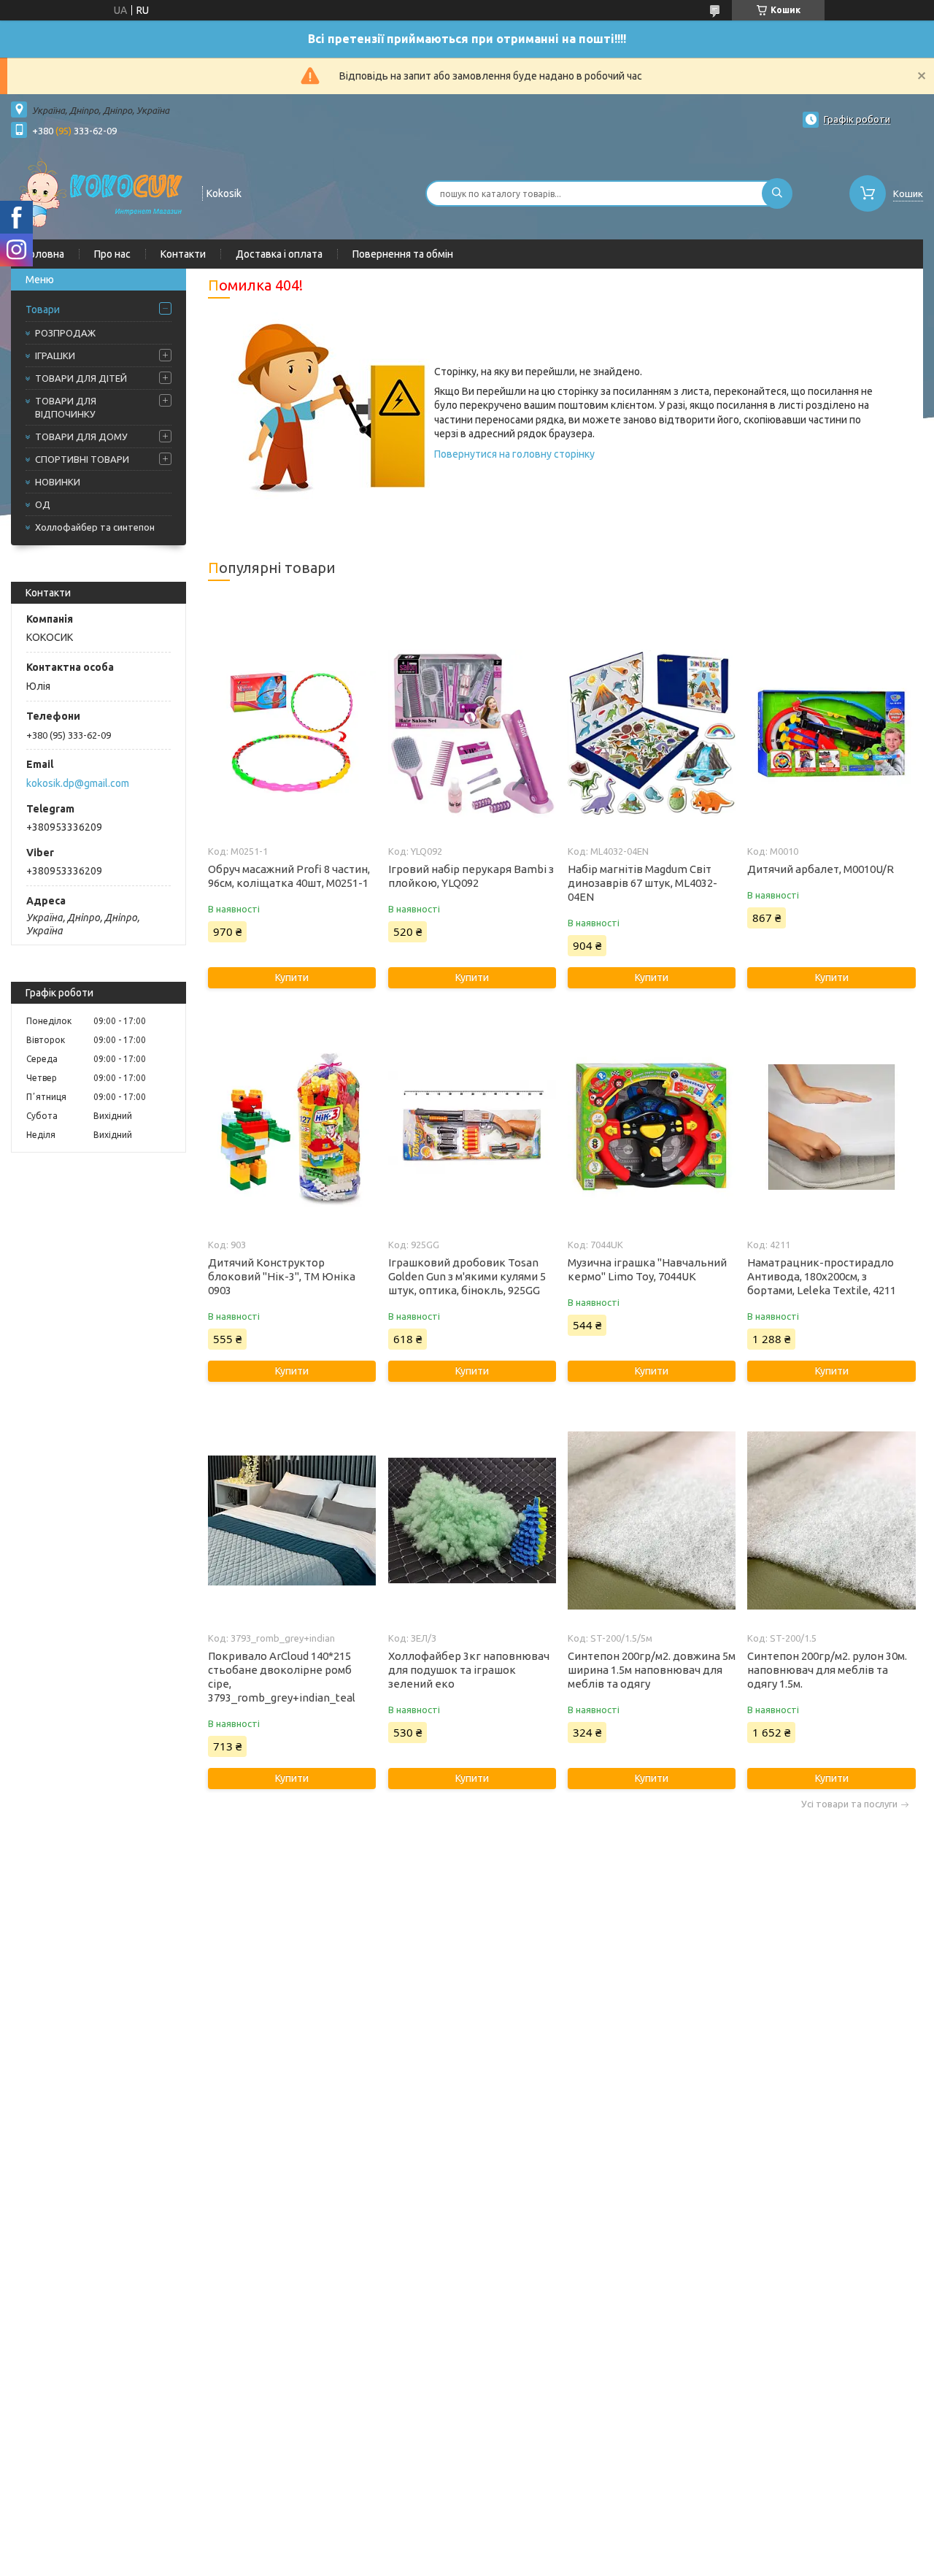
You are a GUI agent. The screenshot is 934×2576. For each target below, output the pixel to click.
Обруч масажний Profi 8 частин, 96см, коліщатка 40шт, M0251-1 (289, 876)
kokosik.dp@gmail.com (78, 783)
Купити (292, 977)
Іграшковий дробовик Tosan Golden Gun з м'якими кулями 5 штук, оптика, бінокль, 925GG (467, 1276)
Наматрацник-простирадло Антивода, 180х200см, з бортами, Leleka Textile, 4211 (822, 1276)
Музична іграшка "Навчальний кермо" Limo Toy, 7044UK (647, 1269)
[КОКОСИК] (100, 192)
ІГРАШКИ (55, 355)
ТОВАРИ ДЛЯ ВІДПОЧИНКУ (66, 407)
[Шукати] (777, 193)
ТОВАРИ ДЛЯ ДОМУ (81, 437)
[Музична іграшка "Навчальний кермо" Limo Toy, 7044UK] (652, 1127)
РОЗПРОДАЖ (65, 333)
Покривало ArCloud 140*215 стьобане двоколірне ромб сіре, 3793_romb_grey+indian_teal (282, 1677)
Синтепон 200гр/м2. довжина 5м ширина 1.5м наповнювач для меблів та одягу (652, 1670)
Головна (45, 254)
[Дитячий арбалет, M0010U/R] (831, 734)
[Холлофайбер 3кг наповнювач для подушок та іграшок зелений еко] (472, 1520)
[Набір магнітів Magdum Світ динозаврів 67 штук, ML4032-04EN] (652, 734)
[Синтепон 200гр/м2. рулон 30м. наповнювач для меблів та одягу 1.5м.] (831, 1520)
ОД (43, 504)
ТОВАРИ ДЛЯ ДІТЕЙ (81, 378)
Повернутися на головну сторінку (514, 454)
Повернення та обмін (403, 254)
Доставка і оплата (279, 254)
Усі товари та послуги (849, 1804)
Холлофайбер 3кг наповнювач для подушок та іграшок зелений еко (469, 1670)
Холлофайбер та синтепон (95, 527)
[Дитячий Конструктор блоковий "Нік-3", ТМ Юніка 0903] (292, 1127)
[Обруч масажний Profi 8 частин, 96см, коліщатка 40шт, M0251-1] (292, 734)
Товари (43, 309)
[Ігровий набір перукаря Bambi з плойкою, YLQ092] (472, 734)
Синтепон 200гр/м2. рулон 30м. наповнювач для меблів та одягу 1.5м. (827, 1670)
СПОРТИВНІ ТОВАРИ (82, 459)
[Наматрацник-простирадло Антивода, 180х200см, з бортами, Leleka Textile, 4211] (831, 1127)
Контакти (183, 254)
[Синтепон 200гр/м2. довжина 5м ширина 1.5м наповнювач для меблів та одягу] (652, 1520)
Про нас (112, 254)
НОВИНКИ (58, 482)
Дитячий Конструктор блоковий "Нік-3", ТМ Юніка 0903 (282, 1276)
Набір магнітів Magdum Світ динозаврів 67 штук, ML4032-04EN (642, 883)
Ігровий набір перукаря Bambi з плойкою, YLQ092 (471, 876)
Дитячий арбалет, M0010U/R (821, 869)
